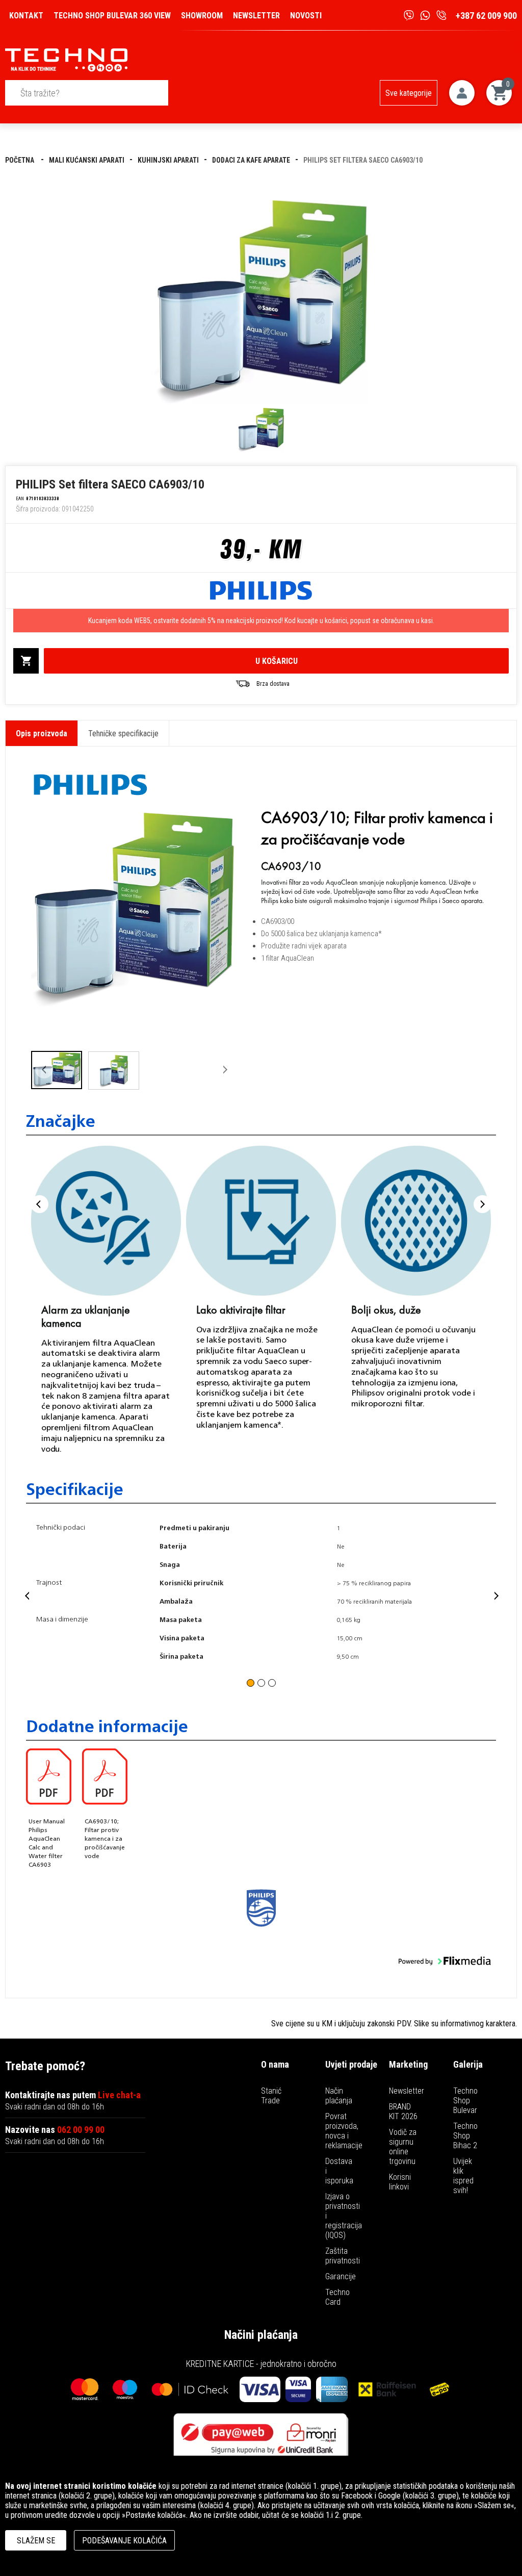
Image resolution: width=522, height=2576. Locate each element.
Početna (20, 160)
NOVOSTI (306, 16)
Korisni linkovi (400, 2182)
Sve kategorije (409, 93)
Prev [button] (40, 1204)
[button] (44, 1070)
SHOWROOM (202, 16)
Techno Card (337, 2297)
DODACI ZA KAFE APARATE (251, 160)
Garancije (341, 2276)
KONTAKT (26, 16)
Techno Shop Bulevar (465, 2101)
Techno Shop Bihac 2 (465, 2136)
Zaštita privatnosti (343, 2256)
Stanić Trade (271, 2096)
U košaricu (277, 661)
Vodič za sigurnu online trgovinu (403, 2147)
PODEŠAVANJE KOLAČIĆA (124, 2541)
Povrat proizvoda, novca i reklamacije (344, 2131)
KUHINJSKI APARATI (168, 160)
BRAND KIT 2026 (403, 2111)
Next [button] (482, 1204)
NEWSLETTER (256, 16)
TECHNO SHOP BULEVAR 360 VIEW (112, 16)
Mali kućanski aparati (87, 160)
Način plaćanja (339, 2096)
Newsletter (407, 2091)
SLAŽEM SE (36, 2541)
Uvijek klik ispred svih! (463, 2176)
